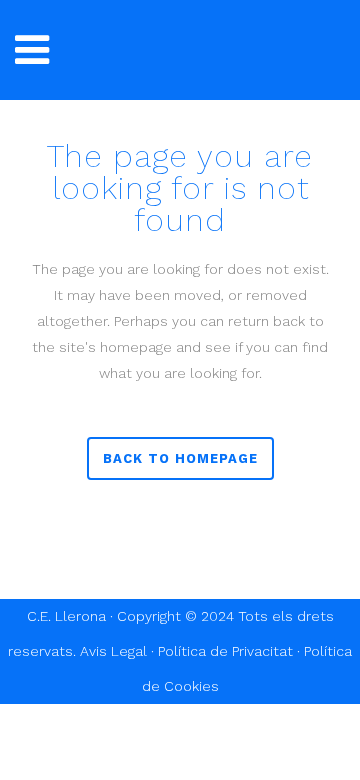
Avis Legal (113, 651)
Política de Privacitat (225, 651)
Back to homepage (180, 458)
